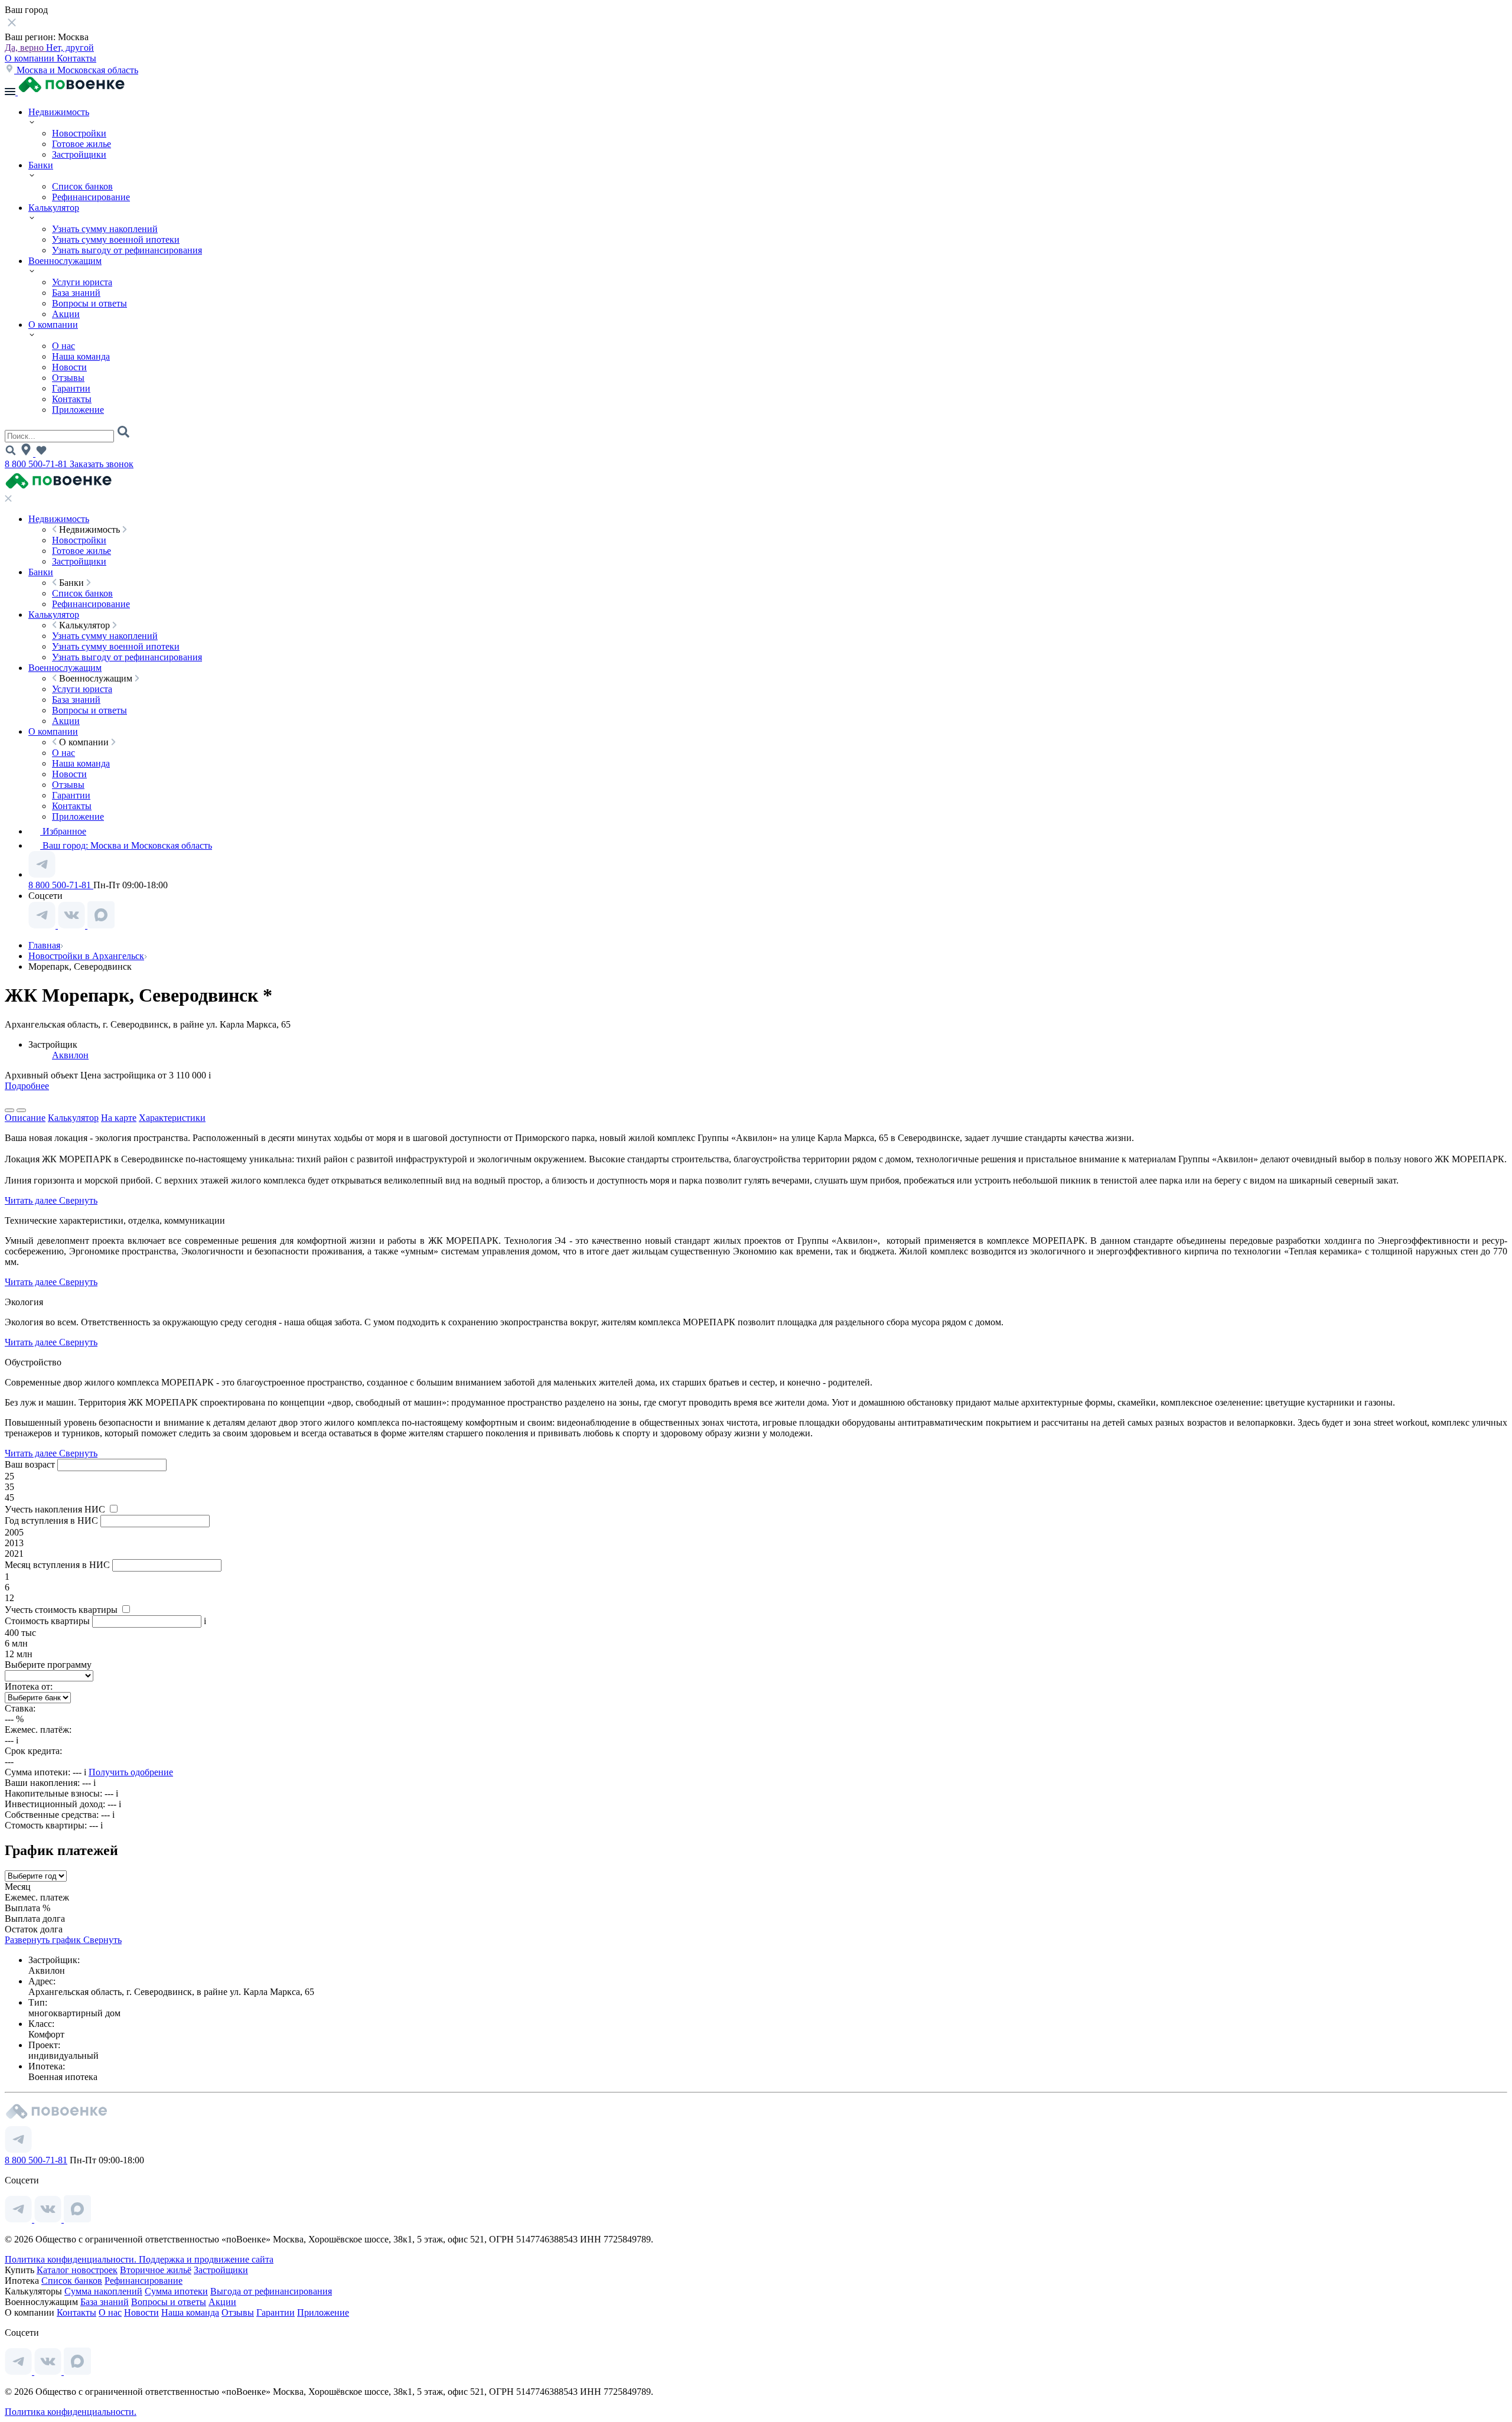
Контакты (76, 58)
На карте (119, 1118)
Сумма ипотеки (176, 2291)
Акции (66, 314)
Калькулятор (54, 208)
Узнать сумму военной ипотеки (116, 239)
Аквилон (70, 1055)
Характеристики (172, 1118)
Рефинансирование (91, 197)
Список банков (82, 186)
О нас (63, 346)
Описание (25, 1118)
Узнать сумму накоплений (105, 229)
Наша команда (81, 356)
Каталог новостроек (77, 2270)
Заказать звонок (102, 464)
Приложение (78, 410)
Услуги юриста (82, 282)
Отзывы (68, 378)
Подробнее (27, 1086)
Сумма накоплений (103, 2291)
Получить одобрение (131, 1772)
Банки (41, 165)
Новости (69, 367)
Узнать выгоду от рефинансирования (127, 250)
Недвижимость (59, 112)
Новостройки (79, 133)
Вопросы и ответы (89, 303)
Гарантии (71, 388)
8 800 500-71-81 (37, 464)
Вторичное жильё (156, 2270)
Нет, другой (70, 48)
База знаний (76, 293)
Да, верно (25, 48)
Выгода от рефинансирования (271, 2291)
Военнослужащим (65, 261)
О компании (31, 58)
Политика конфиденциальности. (72, 2259)
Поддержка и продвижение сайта (206, 2259)
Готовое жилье (82, 144)
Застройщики (79, 154)
